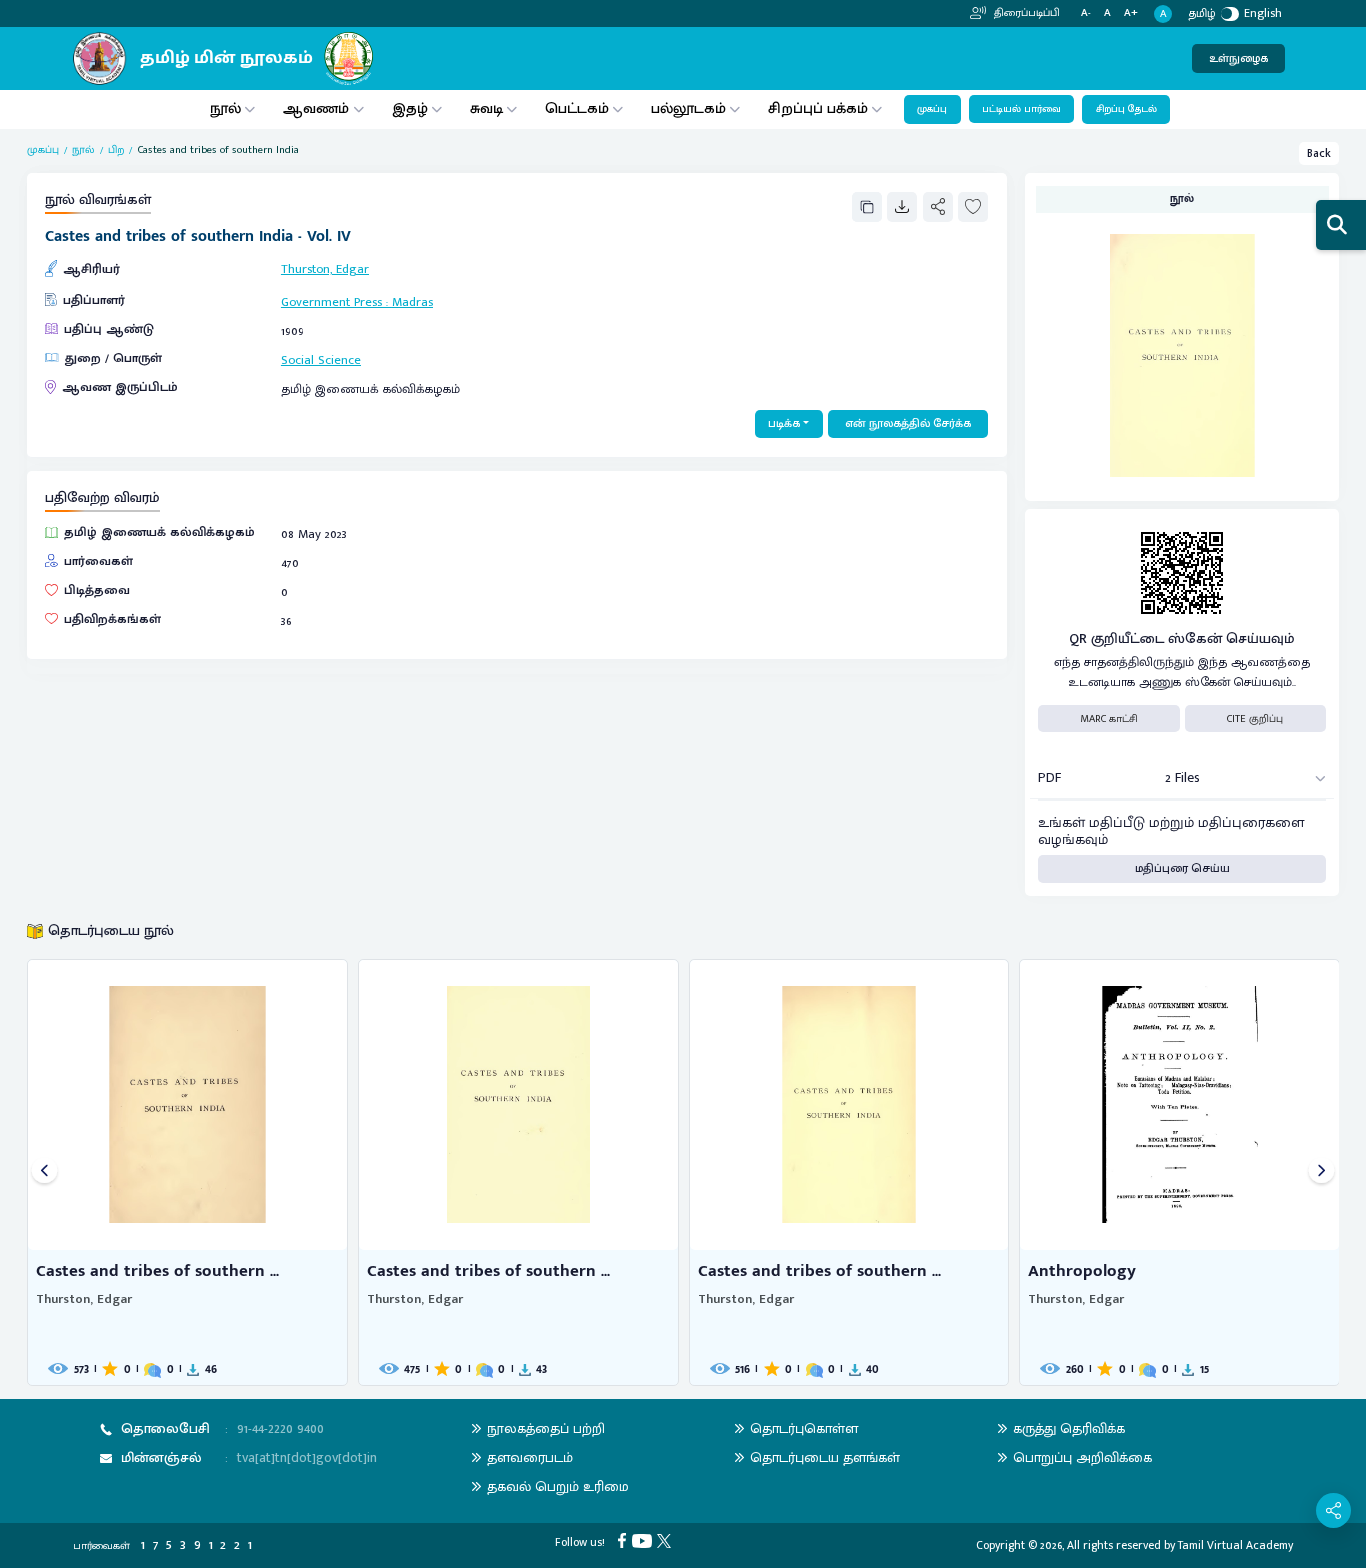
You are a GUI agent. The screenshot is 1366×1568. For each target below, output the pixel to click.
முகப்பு (932, 109)
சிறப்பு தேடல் (1126, 109)
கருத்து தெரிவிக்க (1069, 1428)
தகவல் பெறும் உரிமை (558, 1486)
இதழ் (410, 108)
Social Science (321, 360)
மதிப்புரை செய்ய (1182, 868)
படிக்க (784, 423)
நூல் (225, 108)
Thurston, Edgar (325, 269)
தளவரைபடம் (530, 1457)
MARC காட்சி (1109, 719)
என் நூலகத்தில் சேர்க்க (908, 423)
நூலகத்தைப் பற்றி (546, 1428)
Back (1319, 153)
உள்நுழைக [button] (1238, 58)
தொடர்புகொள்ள (804, 1428)
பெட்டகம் (577, 108)
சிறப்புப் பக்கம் (818, 108)
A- (1086, 13)
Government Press (331, 302)
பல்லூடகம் (688, 108)
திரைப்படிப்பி (1025, 13)
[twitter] (666, 1539)
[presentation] (44, 1172)
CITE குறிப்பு (1255, 719)
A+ (1131, 13)
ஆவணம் (318, 108)
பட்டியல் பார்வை (1021, 109)
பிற (116, 150)
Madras (412, 302)
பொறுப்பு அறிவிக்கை (1082, 1457)
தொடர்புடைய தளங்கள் (825, 1457)
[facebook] (624, 1539)
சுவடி (486, 108)
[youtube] (644, 1539)
